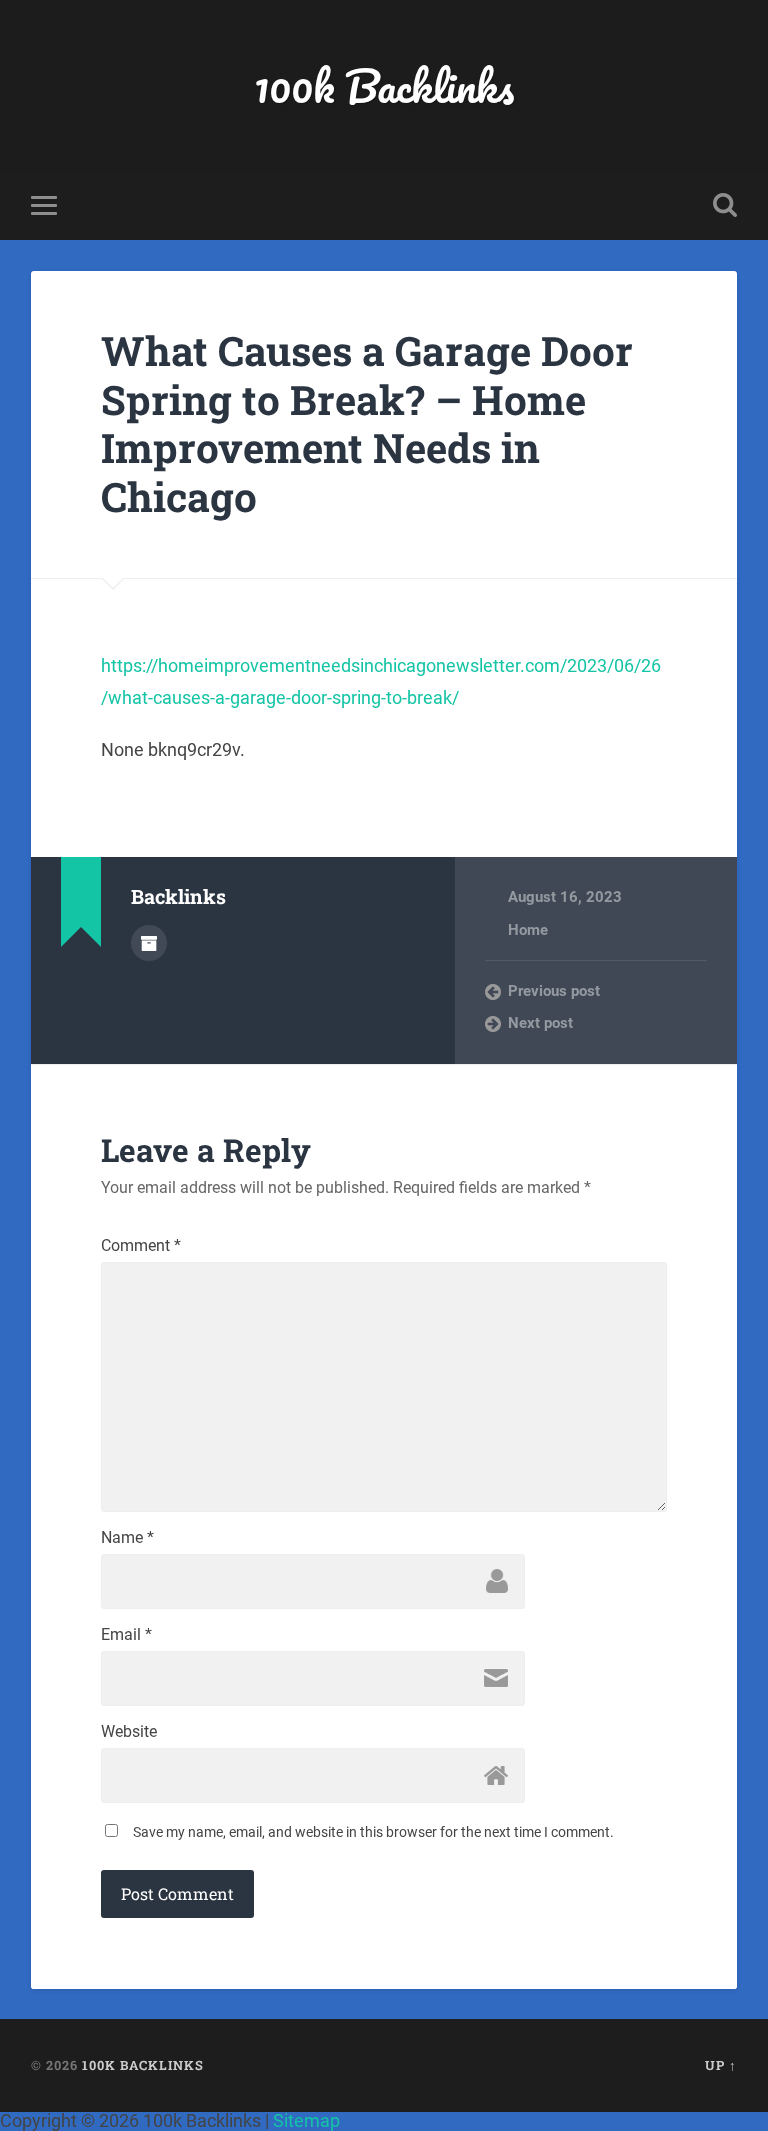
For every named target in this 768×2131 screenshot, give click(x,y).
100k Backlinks (384, 85)
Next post (540, 1023)
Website (129, 1732)
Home (528, 930)
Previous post (554, 991)
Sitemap (306, 2120)
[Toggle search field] (725, 205)
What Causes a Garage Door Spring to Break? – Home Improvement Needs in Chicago (367, 423)
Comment (141, 1246)
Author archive (149, 943)
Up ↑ (721, 2065)
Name (127, 1538)
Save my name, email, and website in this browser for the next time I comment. (373, 1832)
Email (126, 1635)
